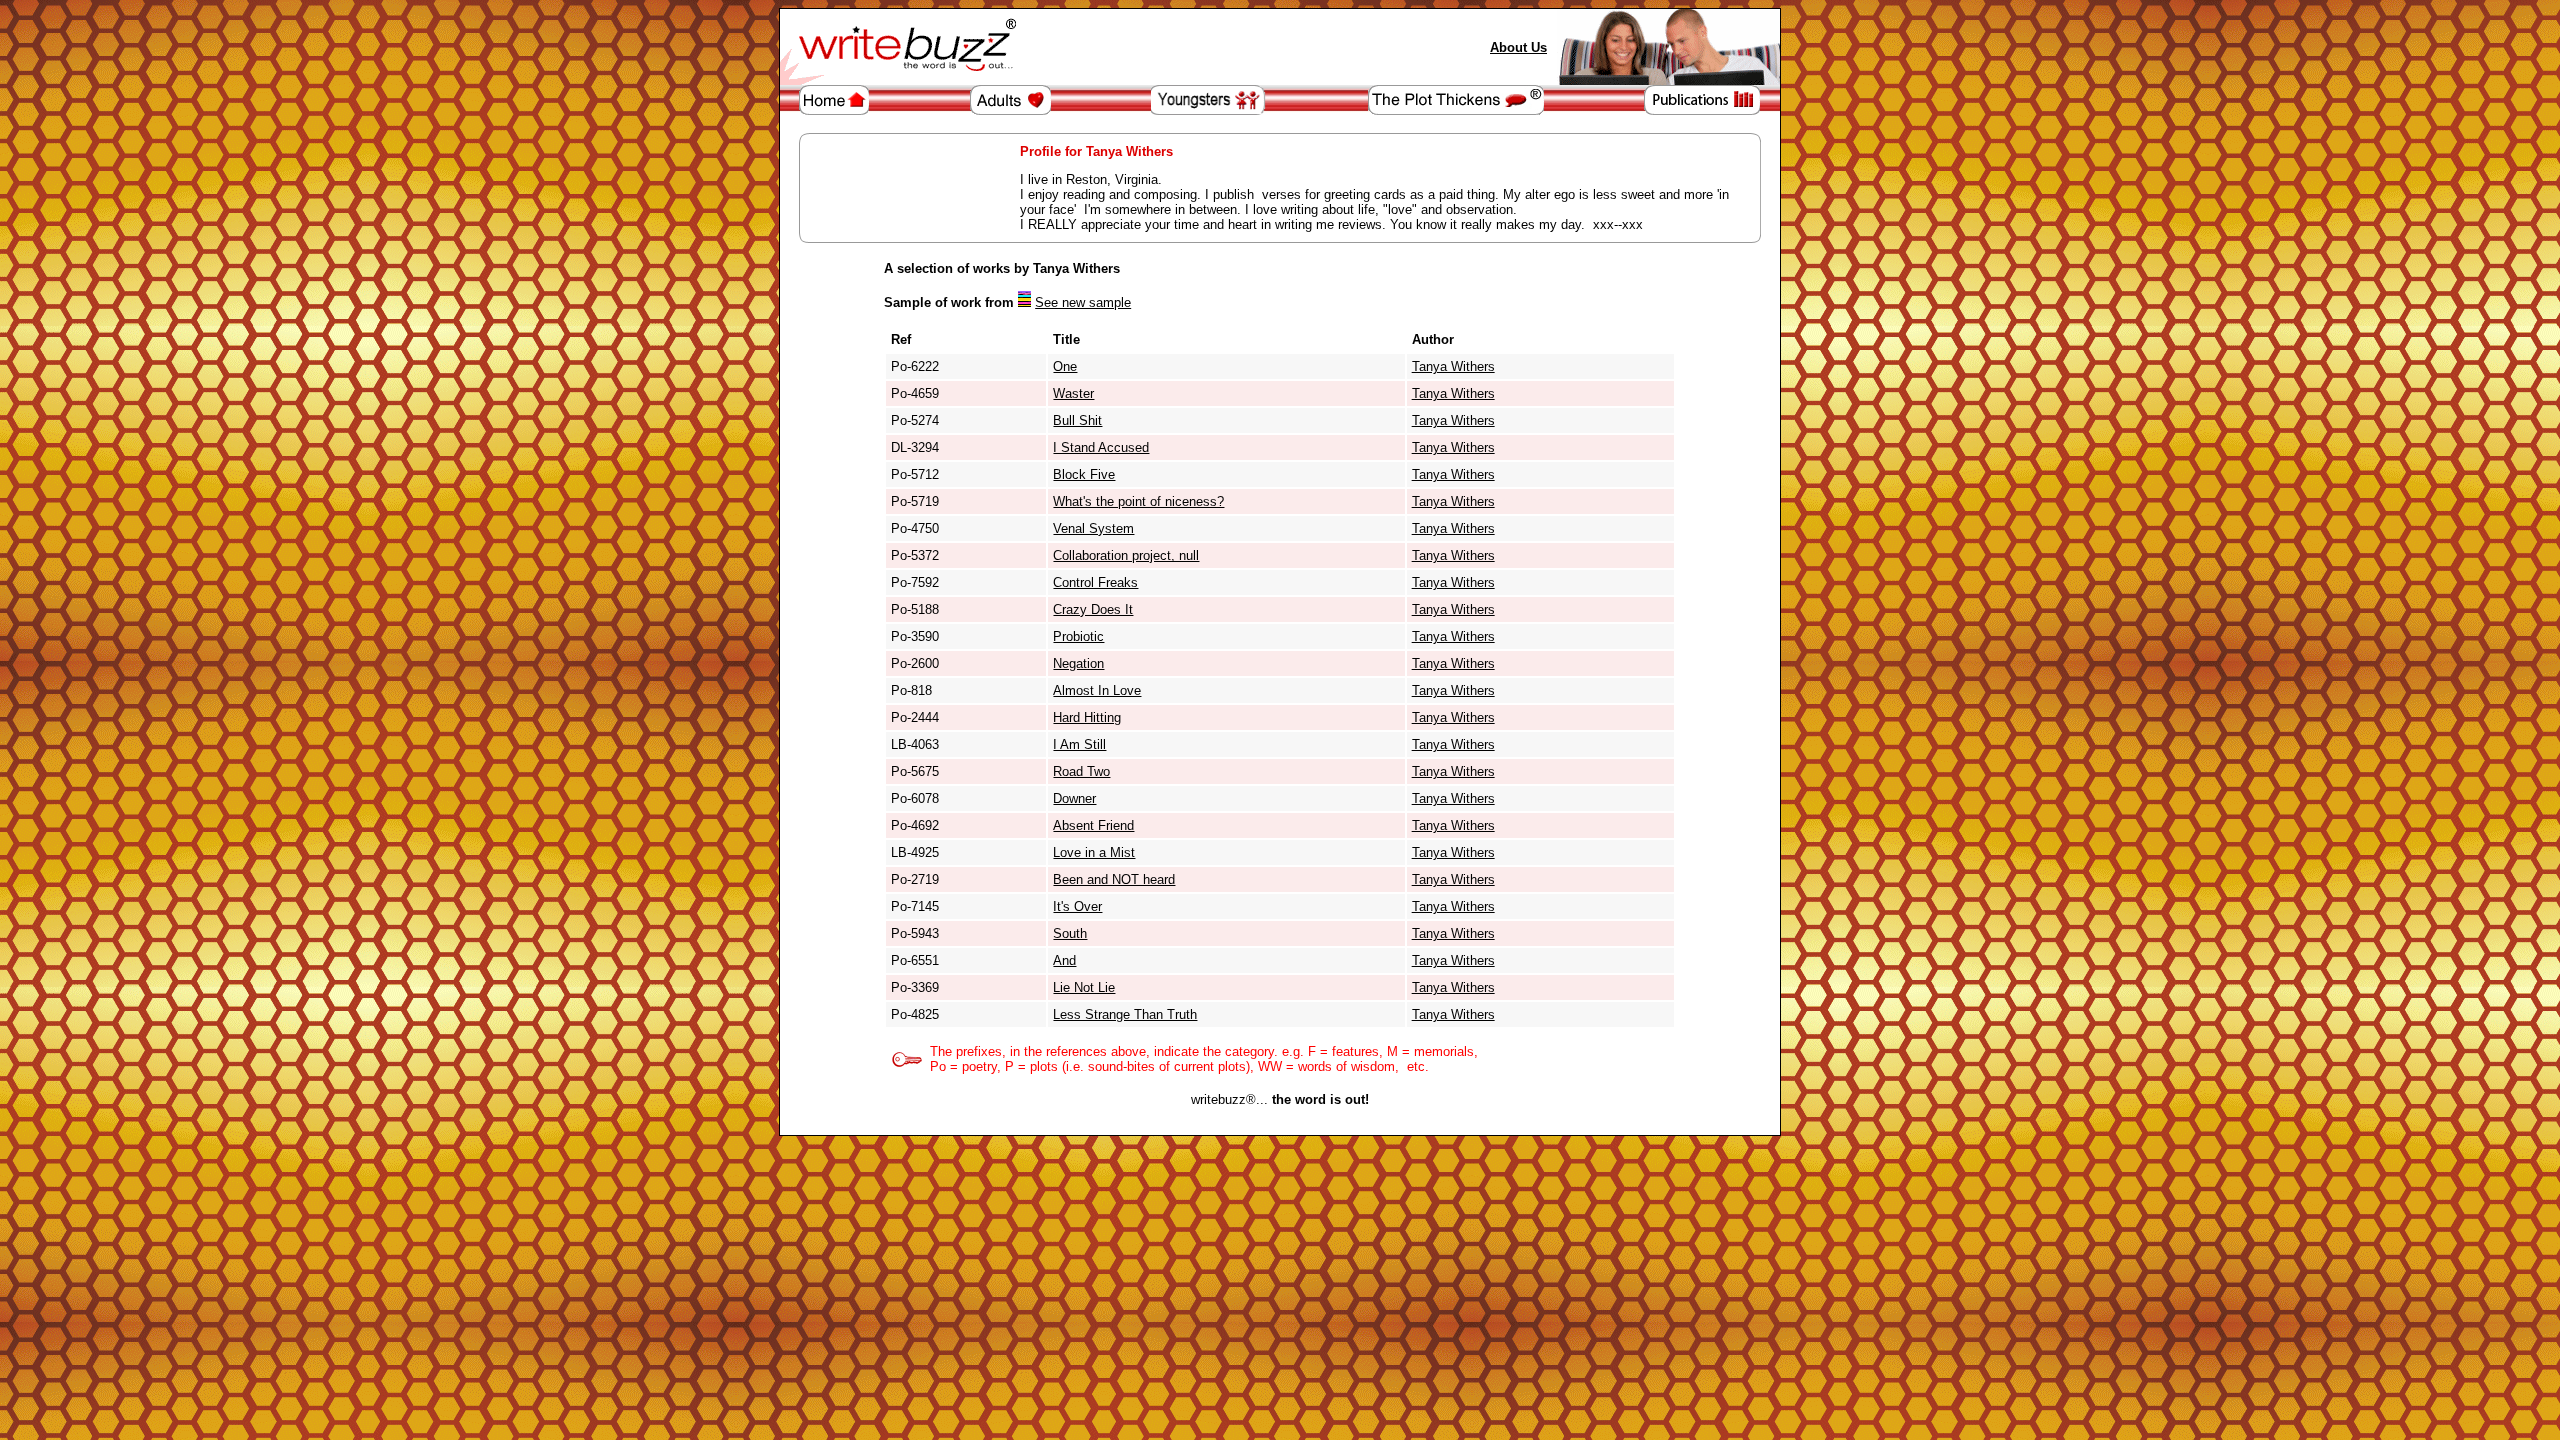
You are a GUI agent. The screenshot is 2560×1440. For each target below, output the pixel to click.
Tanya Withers (1453, 366)
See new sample (1083, 302)
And (1064, 960)
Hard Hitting (1087, 717)
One (1065, 366)
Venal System (1093, 528)
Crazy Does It (1093, 609)
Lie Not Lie (1084, 987)
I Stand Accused (1101, 447)
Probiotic (1078, 636)
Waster (1073, 393)
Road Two (1081, 771)
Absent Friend (1093, 825)
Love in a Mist (1094, 852)
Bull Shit (1077, 420)
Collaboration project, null (1126, 555)
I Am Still (1079, 744)
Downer (1074, 798)
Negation (1078, 663)
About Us (1518, 47)
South (1070, 933)
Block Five (1084, 474)
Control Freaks (1095, 582)
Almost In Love (1097, 690)
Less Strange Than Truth (1125, 1014)
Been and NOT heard (1114, 879)
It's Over (1077, 906)
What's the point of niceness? (1138, 501)
